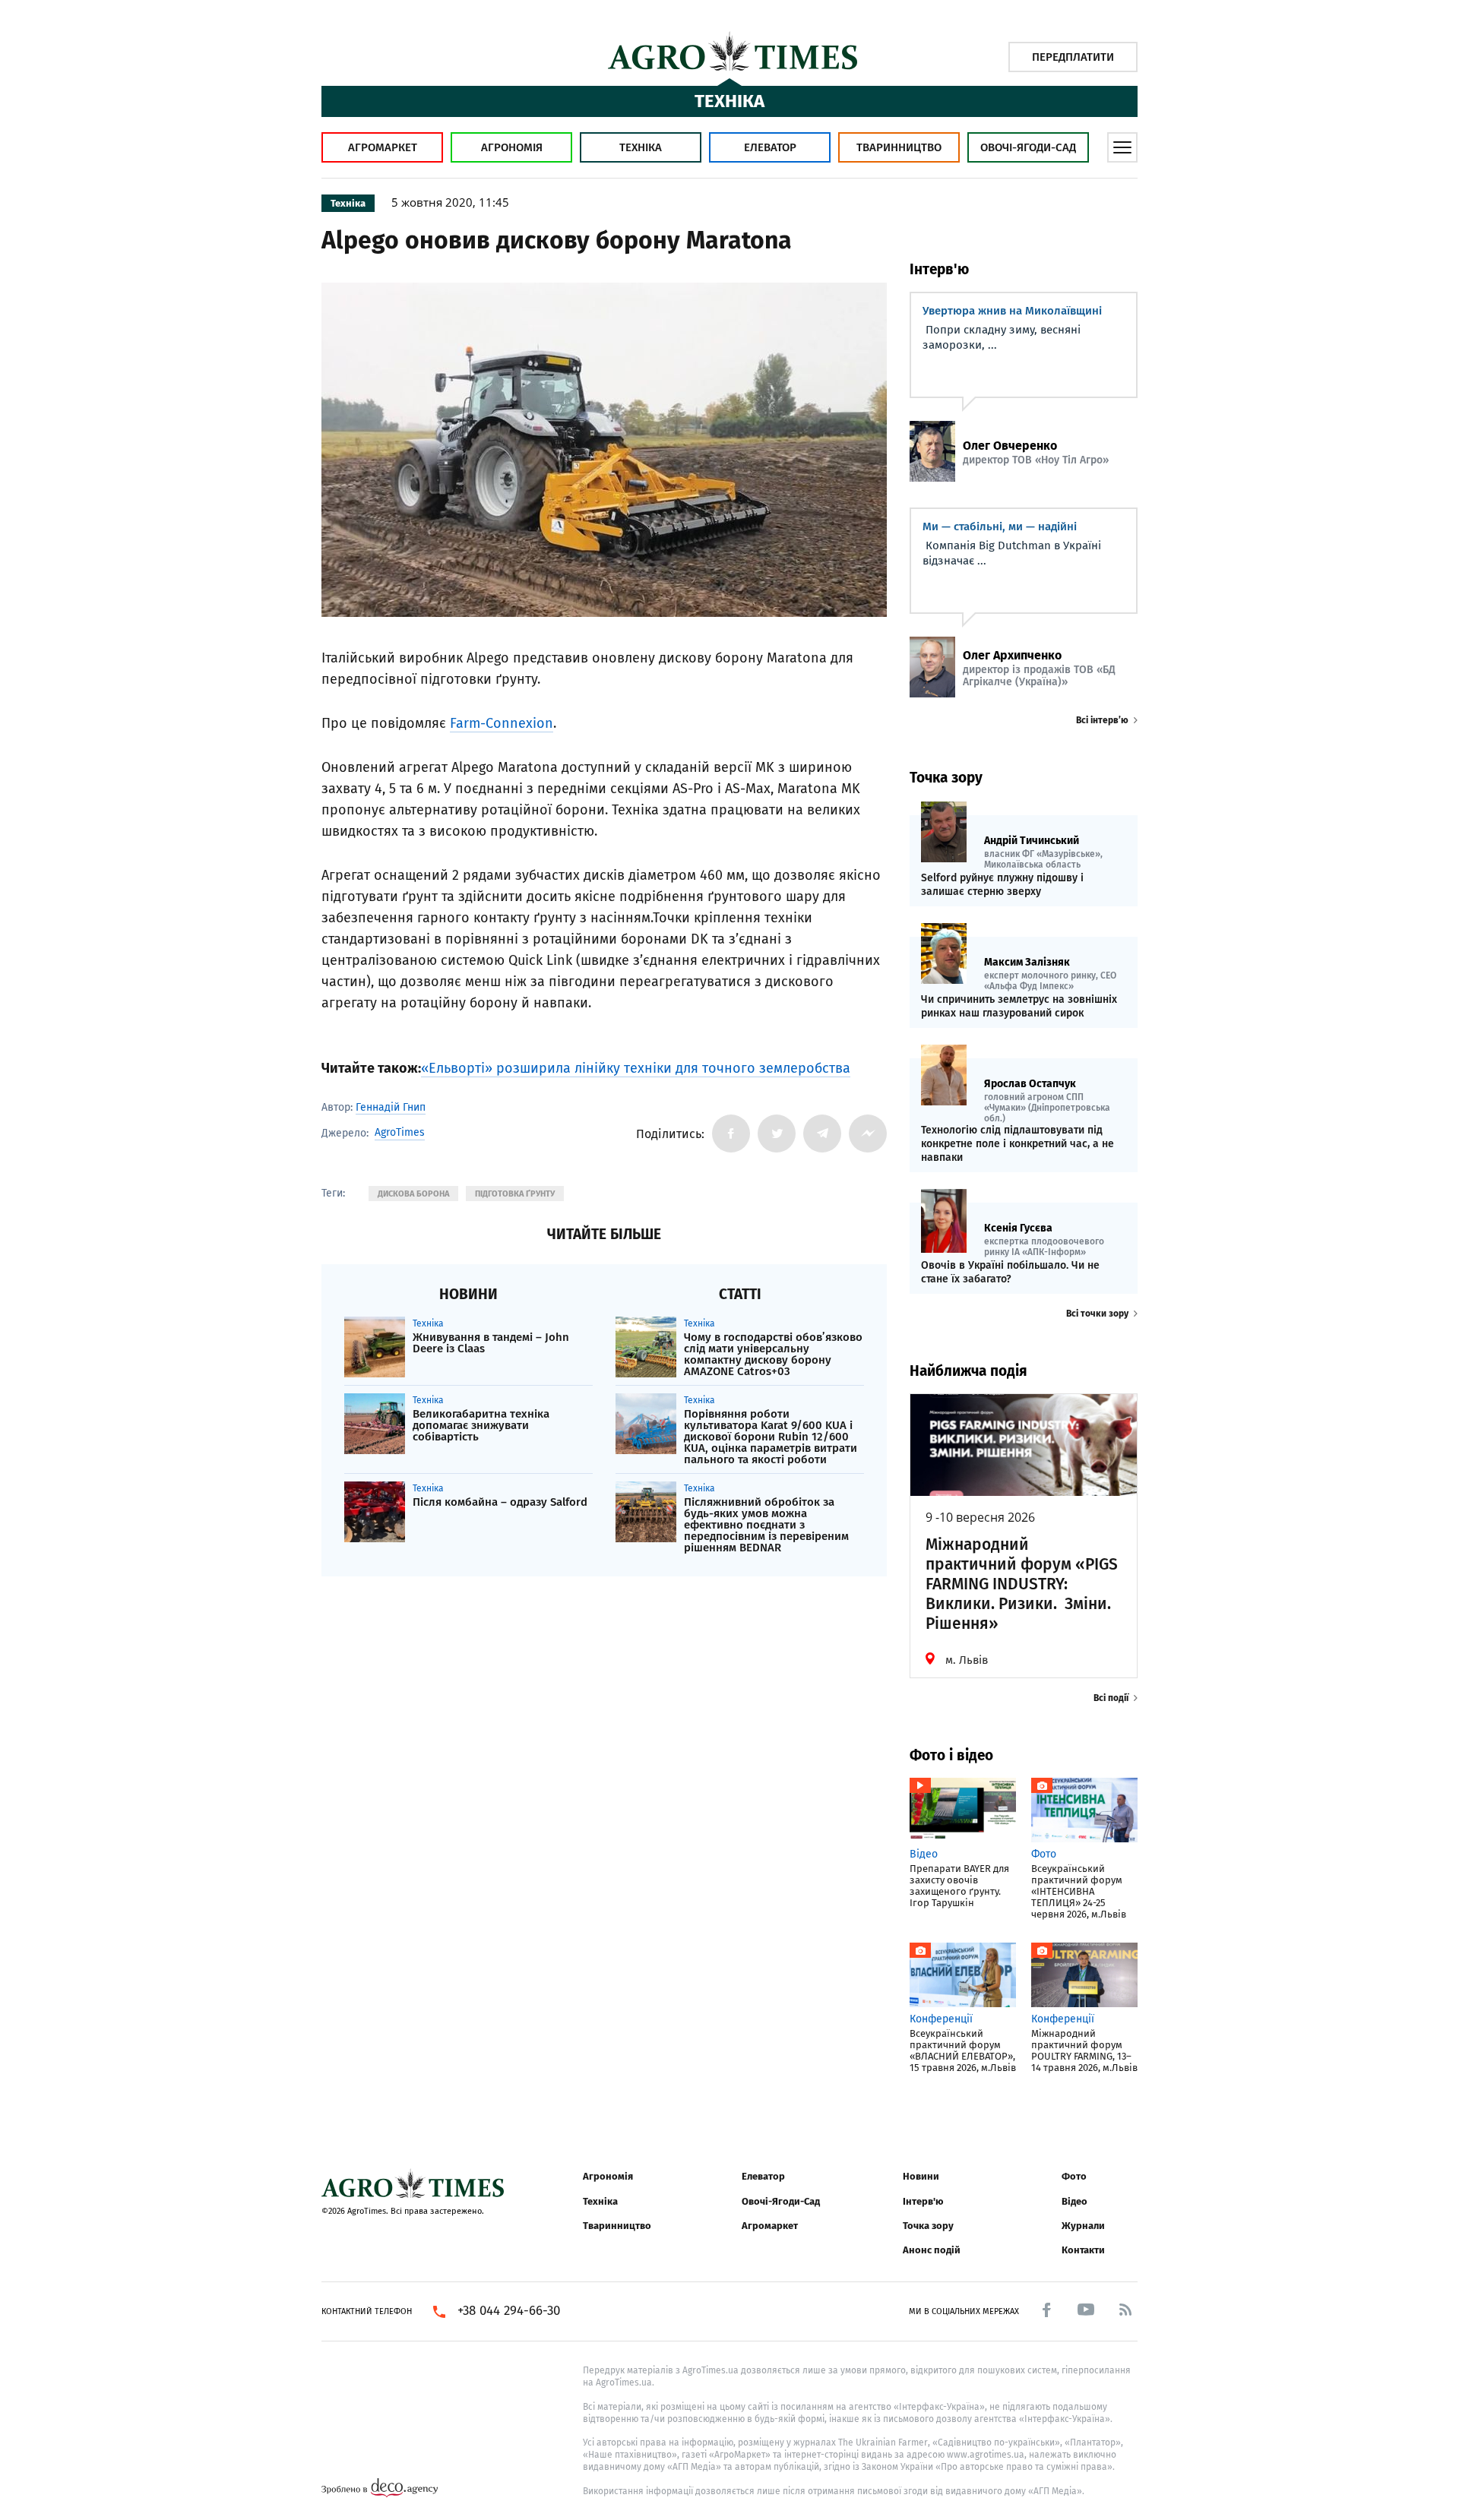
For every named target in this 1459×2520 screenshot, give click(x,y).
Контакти (1083, 2250)
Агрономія (512, 147)
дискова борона (413, 1194)
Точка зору (928, 2226)
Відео (1074, 2201)
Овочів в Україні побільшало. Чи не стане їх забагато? (1010, 1272)
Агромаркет (383, 147)
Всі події (1111, 1698)
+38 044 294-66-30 (509, 2311)
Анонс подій (932, 2250)
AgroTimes (400, 1133)
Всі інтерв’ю (1102, 720)
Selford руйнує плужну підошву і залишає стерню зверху (1002, 885)
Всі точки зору (1097, 1314)
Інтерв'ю (923, 2201)
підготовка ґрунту (515, 1194)
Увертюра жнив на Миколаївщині (1012, 311)
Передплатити (1073, 57)
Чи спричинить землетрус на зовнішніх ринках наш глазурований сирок (1019, 1006)
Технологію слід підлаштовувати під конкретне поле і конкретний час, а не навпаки (1018, 1144)
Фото (1074, 2176)
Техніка (641, 147)
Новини (921, 2176)
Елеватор (770, 147)
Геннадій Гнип (391, 1107)
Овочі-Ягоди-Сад (1028, 147)
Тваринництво (899, 147)
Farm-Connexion (502, 723)
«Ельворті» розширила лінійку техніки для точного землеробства (636, 1068)
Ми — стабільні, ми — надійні (1000, 526)
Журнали (1083, 2226)
